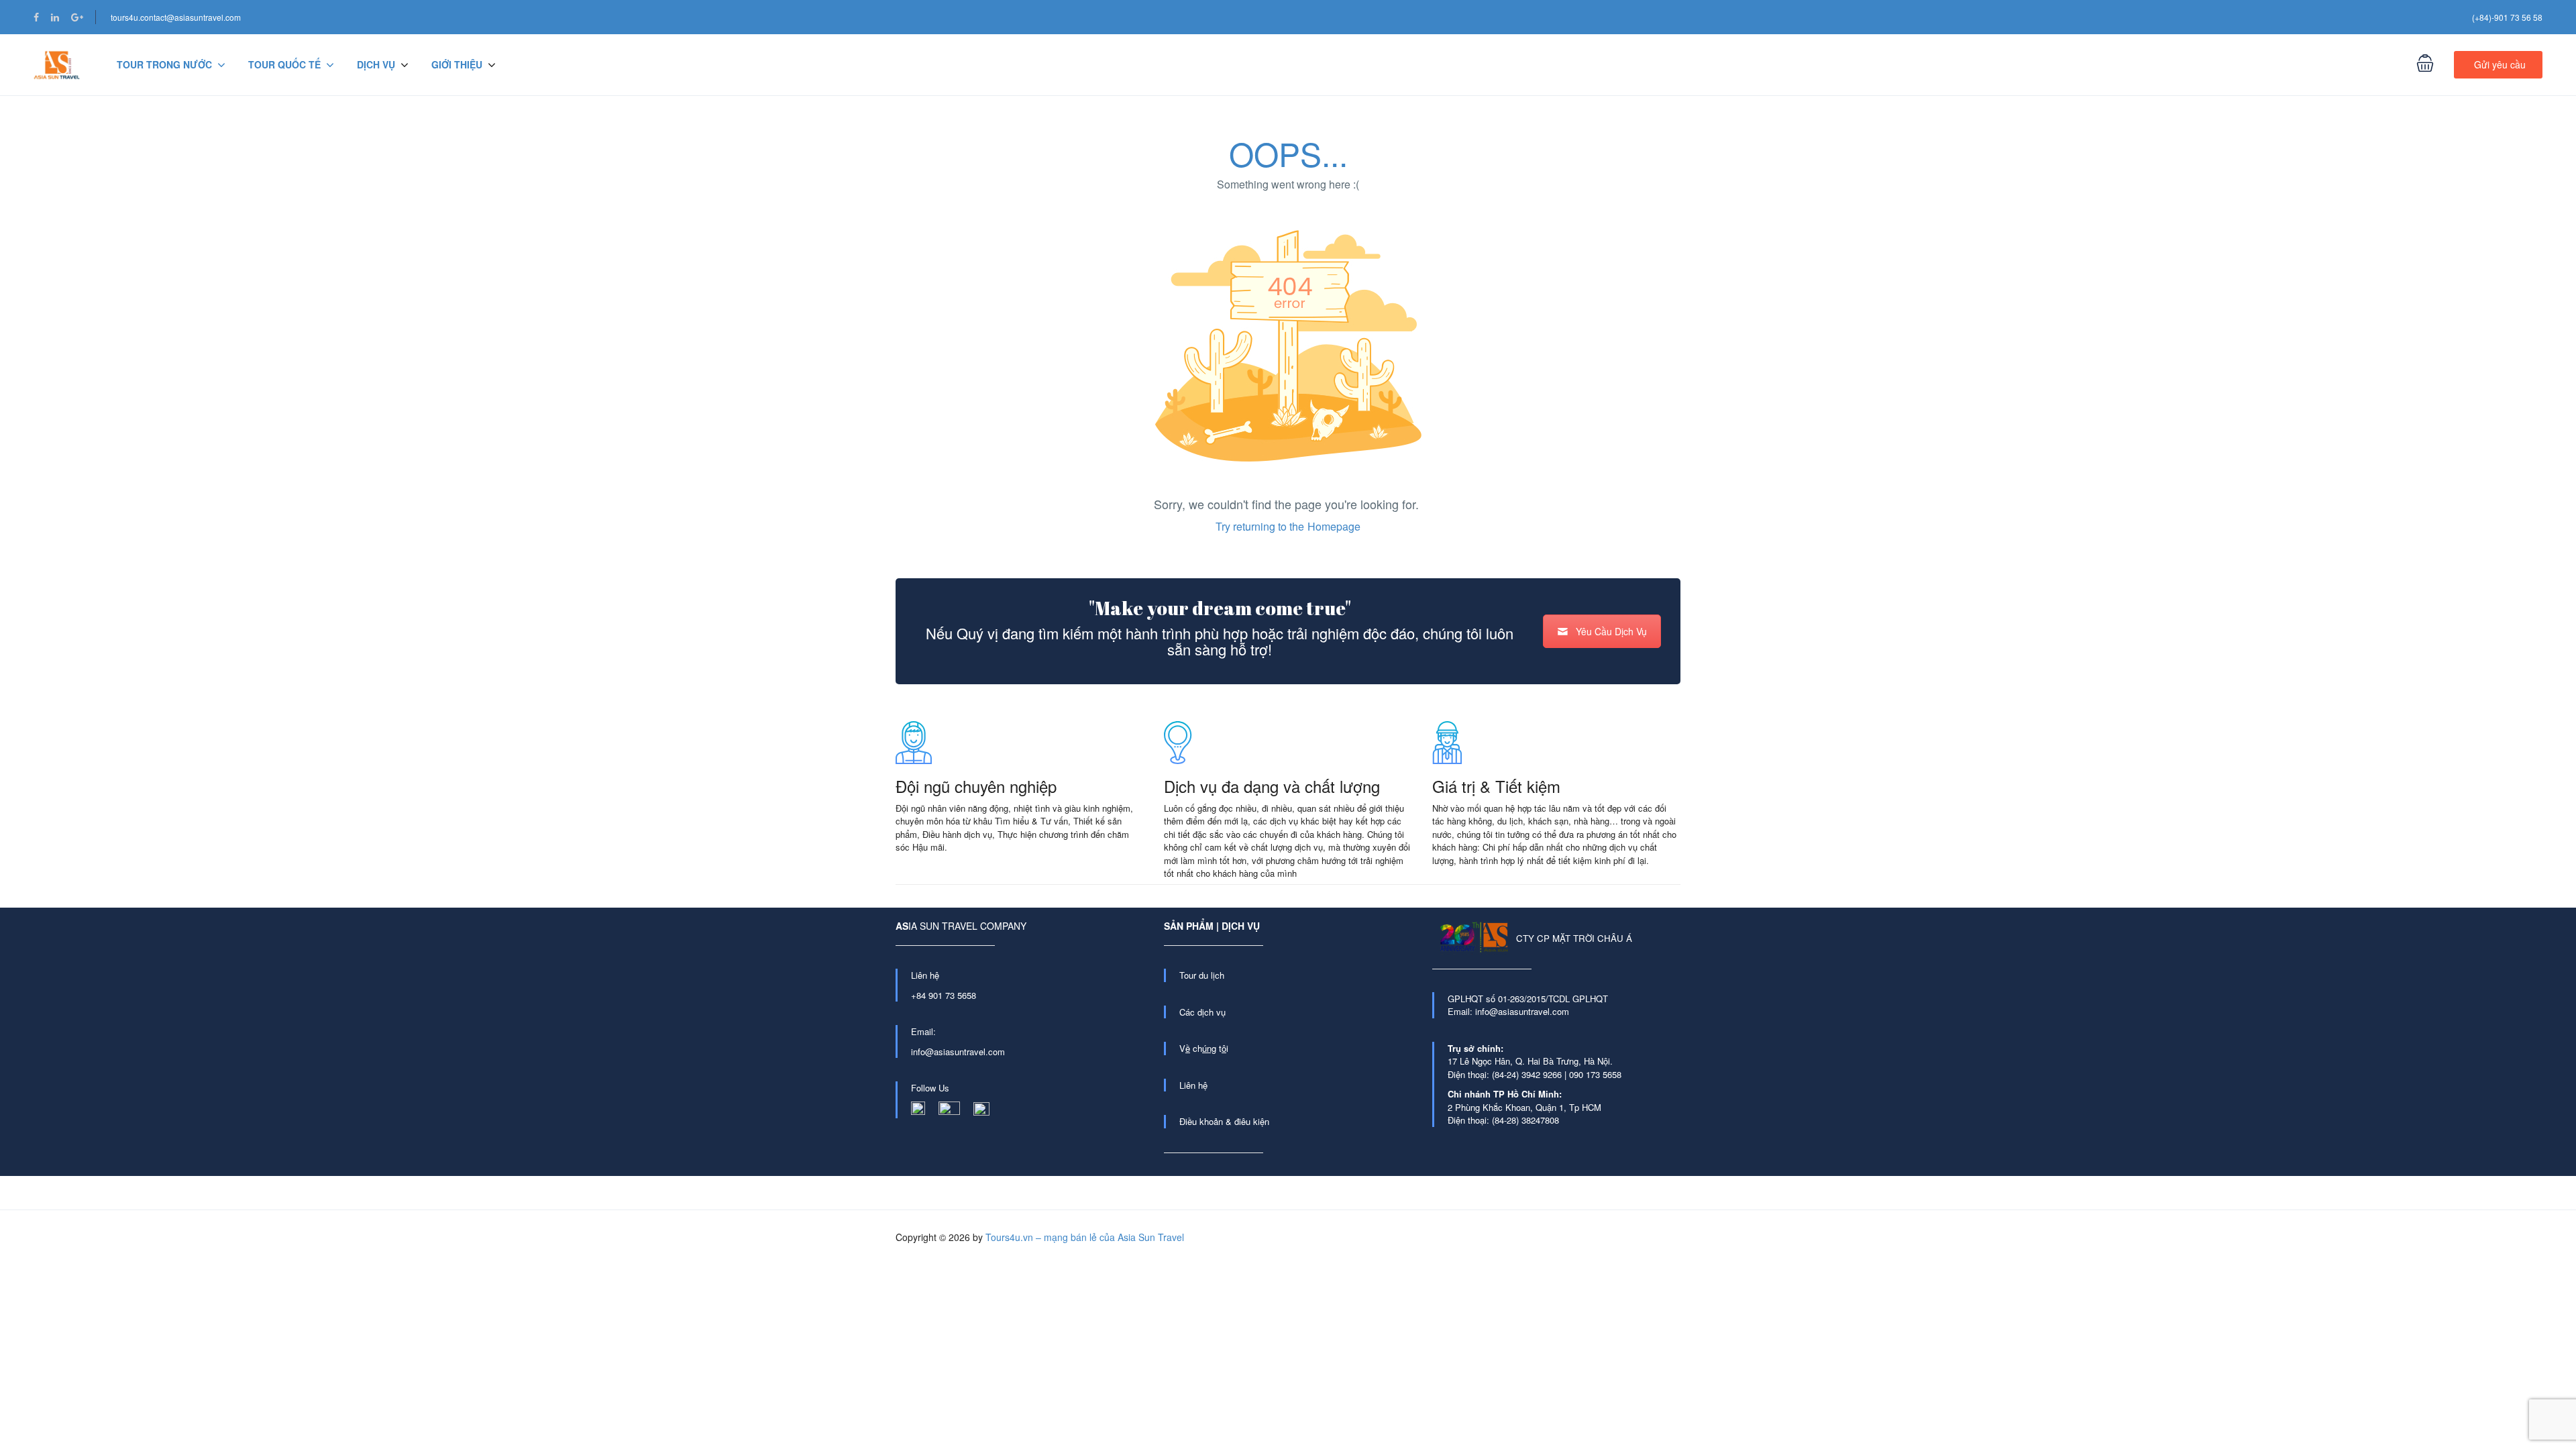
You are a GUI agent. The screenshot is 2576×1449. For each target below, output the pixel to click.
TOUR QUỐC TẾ (284, 64)
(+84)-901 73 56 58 (2507, 17)
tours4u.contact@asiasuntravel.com (176, 17)
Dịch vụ (376, 64)
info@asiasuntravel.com (958, 1052)
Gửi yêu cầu (2500, 64)
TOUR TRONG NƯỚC (164, 64)
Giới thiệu (457, 64)
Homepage (1334, 526)
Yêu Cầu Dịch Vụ (1611, 631)
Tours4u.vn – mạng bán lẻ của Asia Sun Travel (1085, 1237)
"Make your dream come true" (1220, 608)
